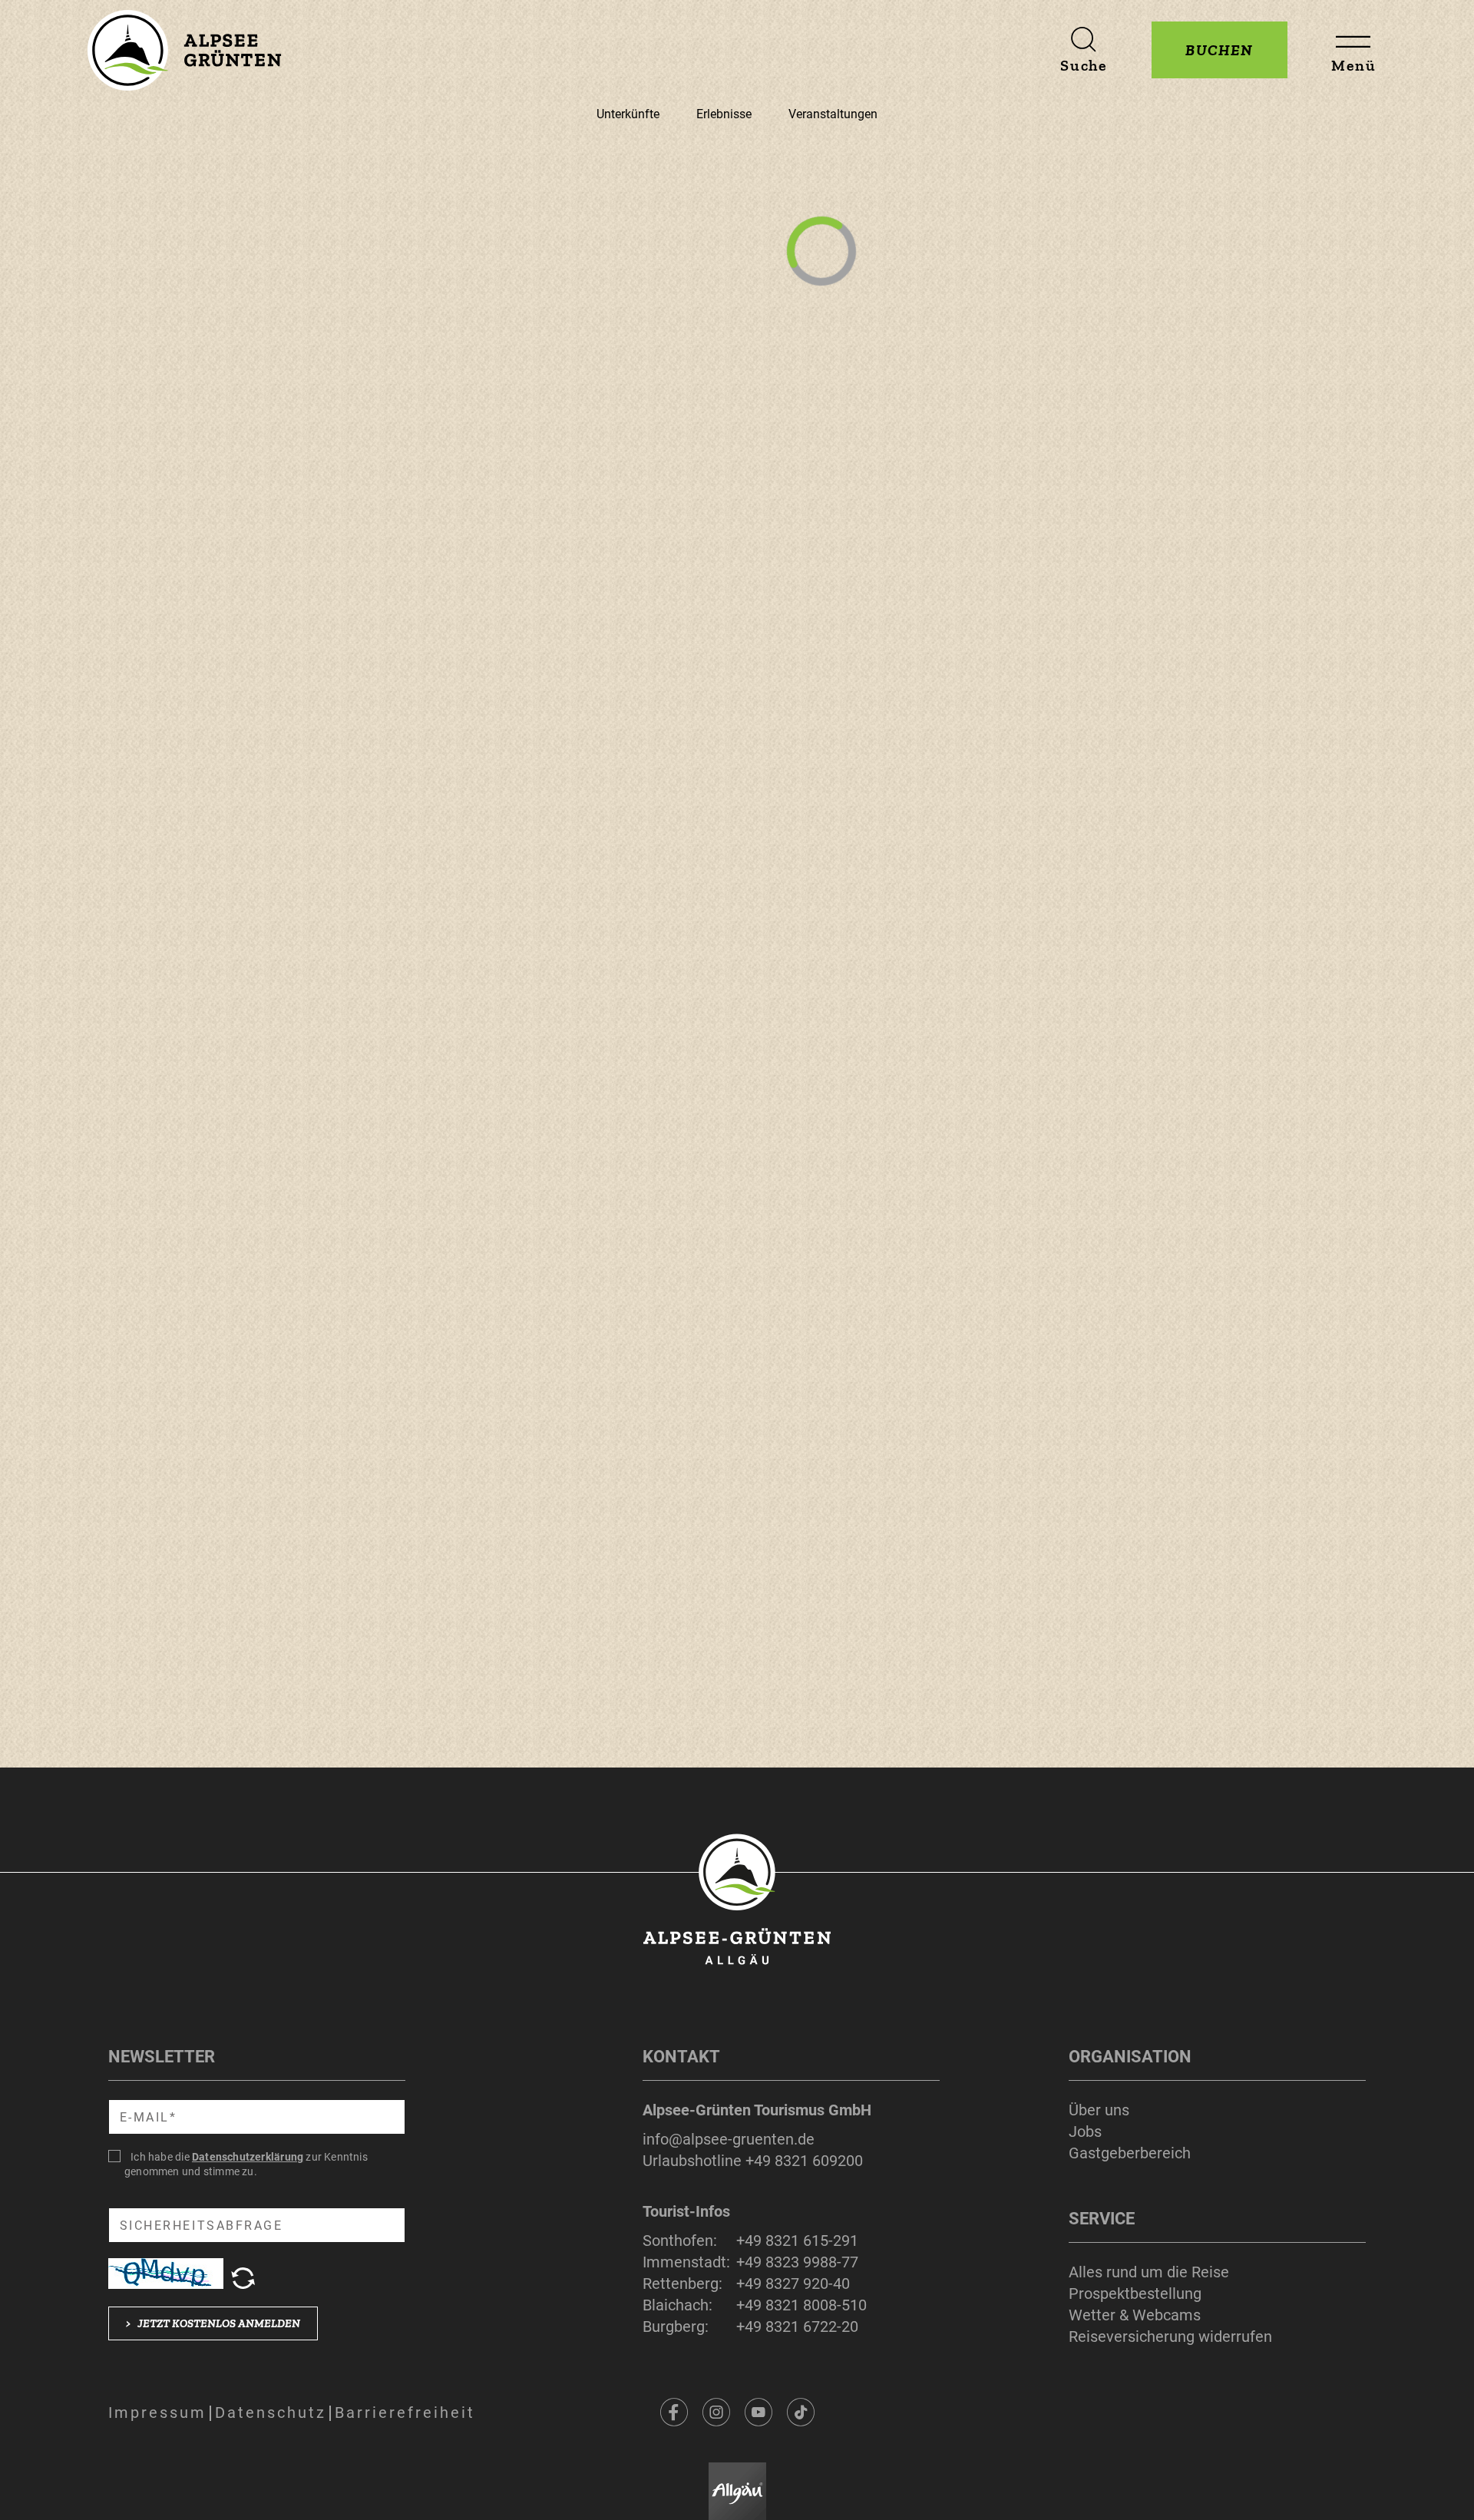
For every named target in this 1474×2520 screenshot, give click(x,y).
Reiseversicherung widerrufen (1170, 2336)
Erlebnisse (724, 114)
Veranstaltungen (833, 114)
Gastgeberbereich (1130, 2153)
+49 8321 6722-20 (797, 2327)
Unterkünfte (628, 114)
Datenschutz (271, 2413)
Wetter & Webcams (1135, 2315)
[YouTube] (758, 2413)
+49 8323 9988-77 (797, 2262)
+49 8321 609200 (804, 2161)
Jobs (1085, 2131)
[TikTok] (801, 2413)
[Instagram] (716, 2413)
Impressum (157, 2413)
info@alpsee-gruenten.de (729, 2139)
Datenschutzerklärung (248, 2157)
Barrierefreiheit (405, 2413)
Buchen (1220, 50)
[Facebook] (674, 2413)
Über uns (1099, 2110)
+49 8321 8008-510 (801, 2305)
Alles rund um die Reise (1149, 2272)
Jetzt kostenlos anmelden (213, 2323)
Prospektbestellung (1135, 2293)
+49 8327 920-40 (793, 2284)
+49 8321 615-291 (797, 2241)
